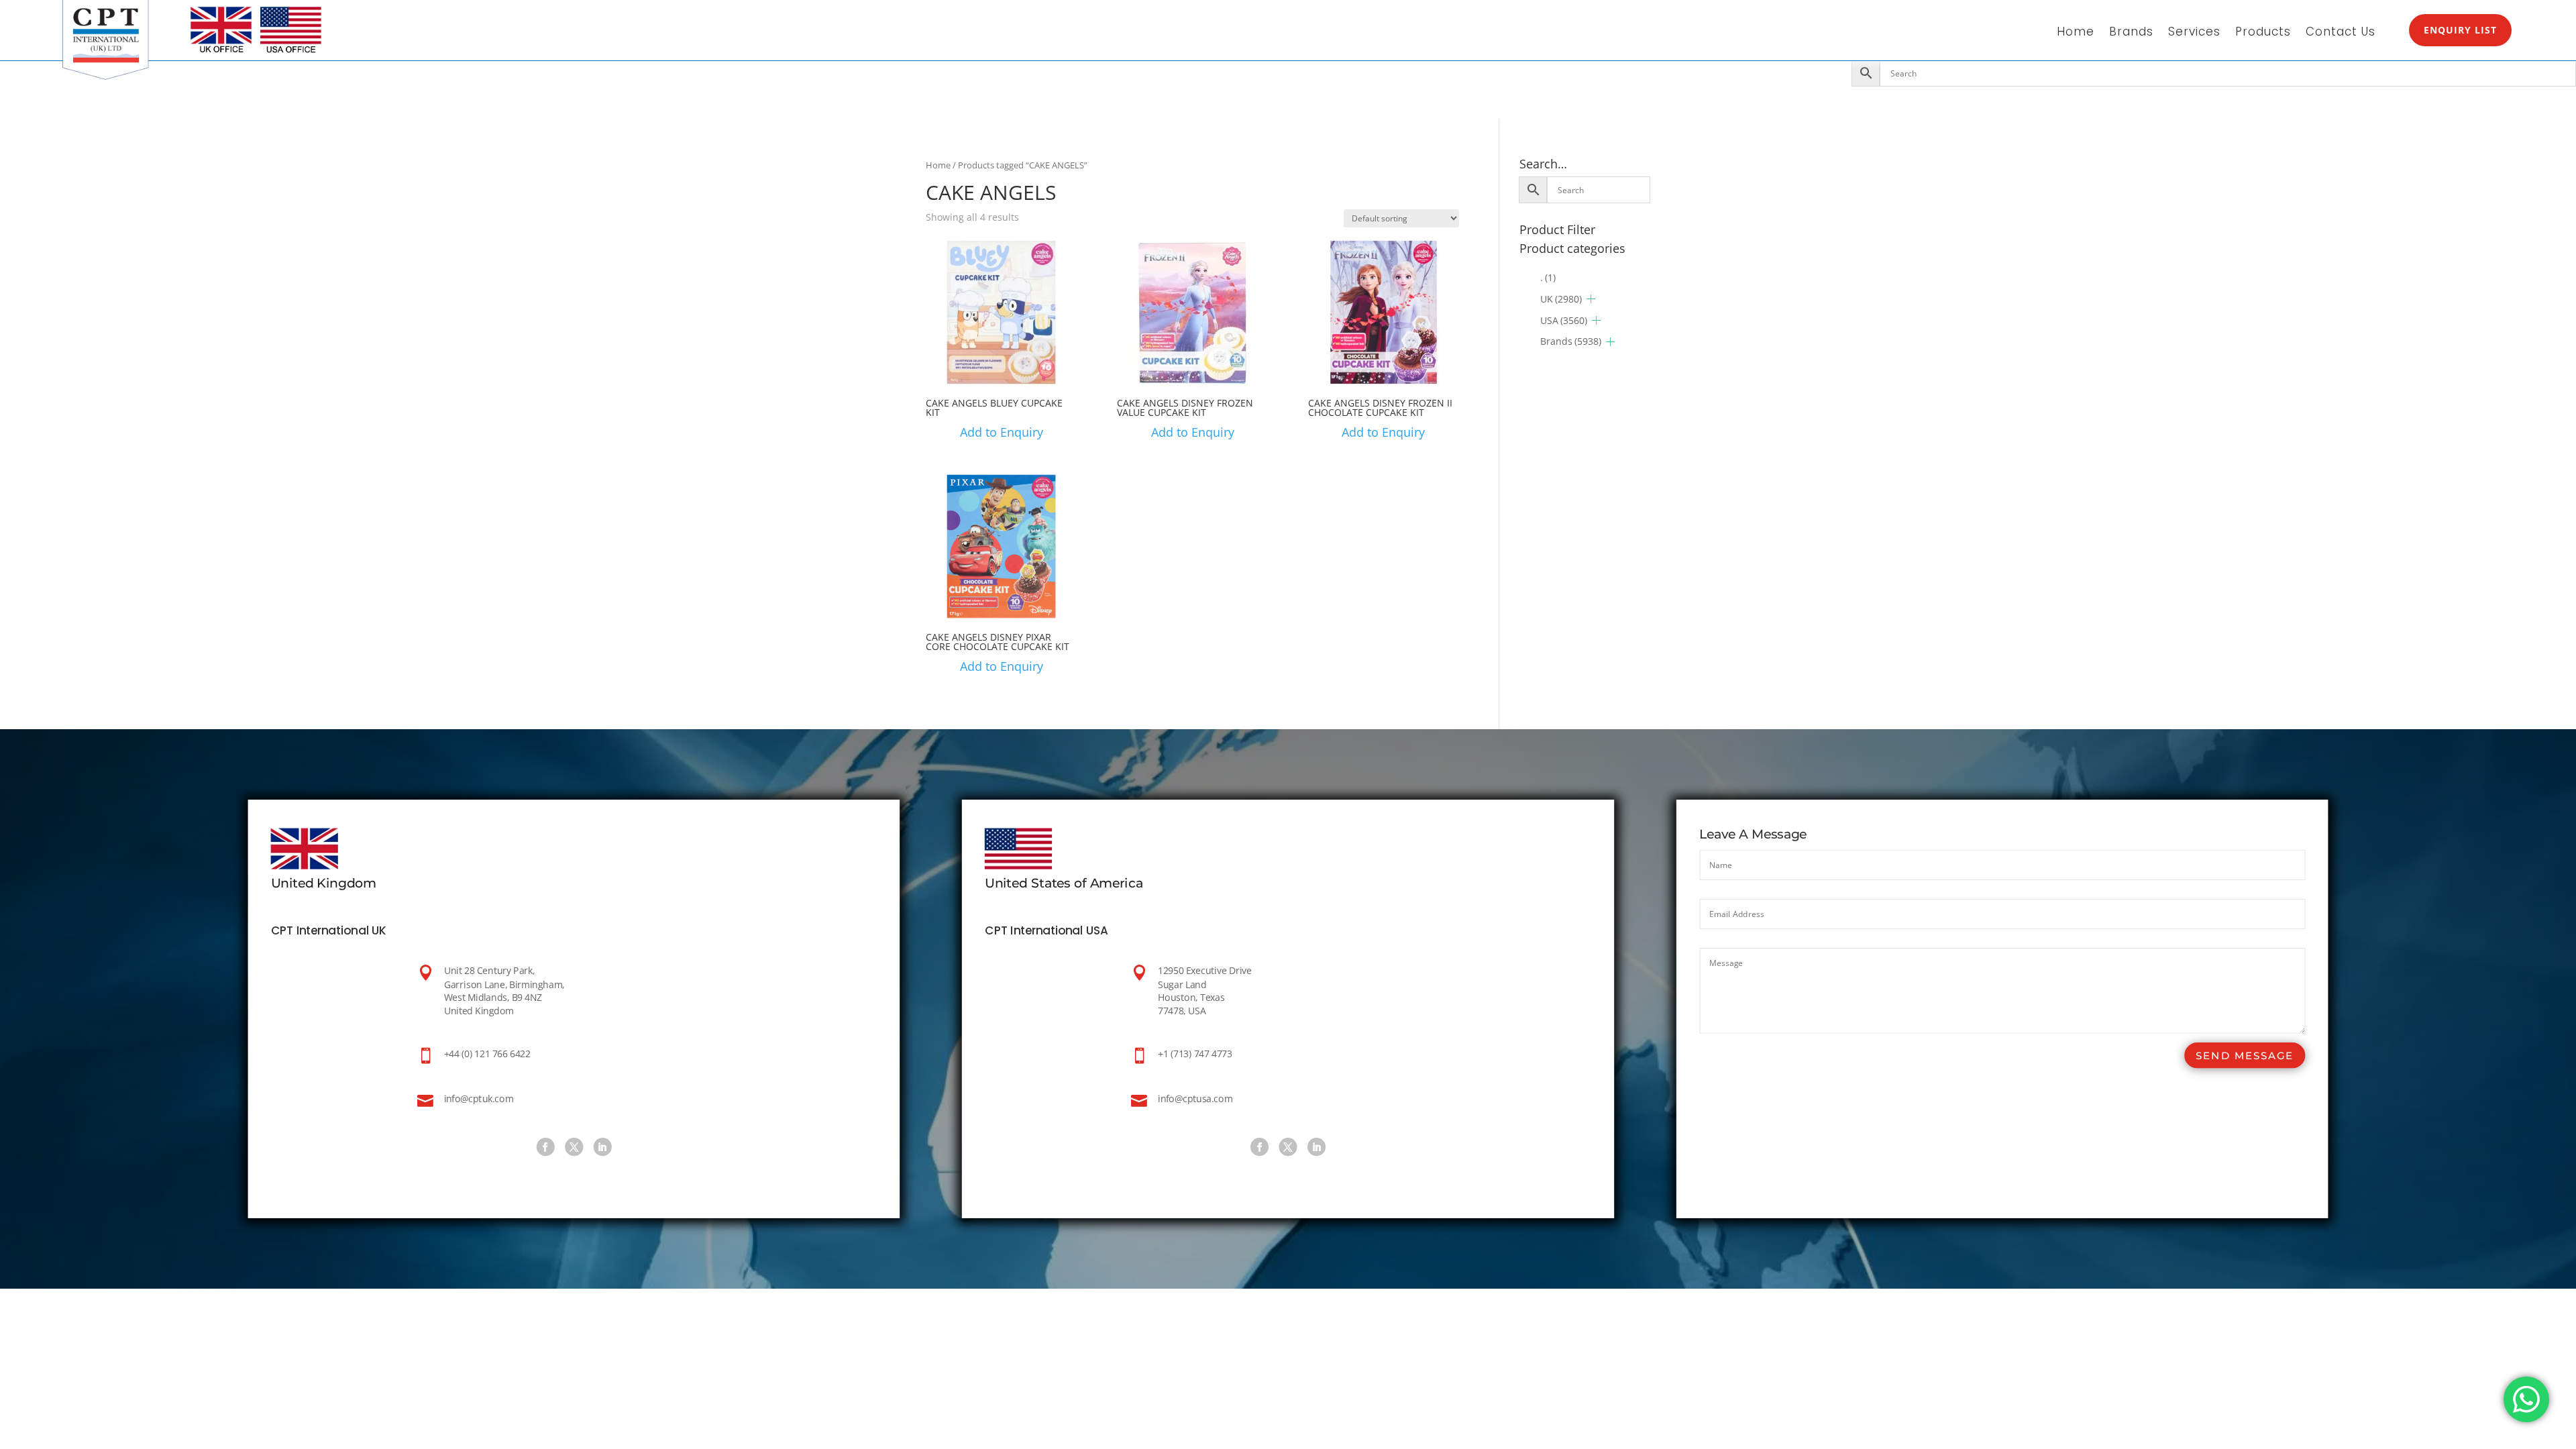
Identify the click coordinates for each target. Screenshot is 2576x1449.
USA (1564, 320)
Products (2263, 33)
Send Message (2245, 1056)
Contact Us (2341, 33)
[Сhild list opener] (1591, 299)
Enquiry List (2460, 30)
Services (2194, 33)
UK (1561, 299)
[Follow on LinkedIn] (602, 1147)
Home (2076, 33)
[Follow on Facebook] (545, 1147)
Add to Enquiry (1002, 432)
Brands (2131, 33)
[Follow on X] (574, 1147)
